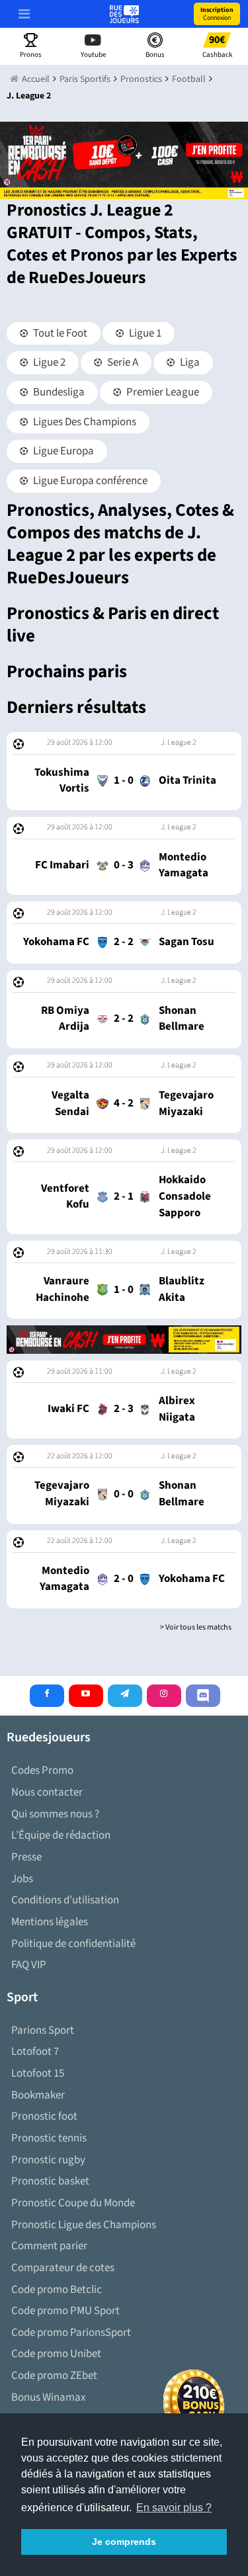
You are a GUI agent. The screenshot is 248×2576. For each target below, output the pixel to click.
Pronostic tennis (49, 2138)
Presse (26, 1857)
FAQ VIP (29, 1965)
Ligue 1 (144, 333)
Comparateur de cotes (63, 2268)
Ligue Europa (62, 451)
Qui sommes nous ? (55, 1814)
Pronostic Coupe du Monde (73, 2203)
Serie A (122, 362)
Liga (189, 362)
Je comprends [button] (124, 2542)
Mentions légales (50, 1922)
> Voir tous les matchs (196, 1627)
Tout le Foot (59, 333)
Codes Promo (42, 1770)
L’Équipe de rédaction (61, 1835)
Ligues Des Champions (84, 422)
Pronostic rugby (48, 2160)
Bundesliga (58, 392)
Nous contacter (47, 1792)
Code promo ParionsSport (71, 2333)
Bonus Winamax (49, 2397)
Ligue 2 (48, 362)
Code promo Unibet (56, 2354)
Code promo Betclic (57, 2290)
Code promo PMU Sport (65, 2311)
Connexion (217, 14)
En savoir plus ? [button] (174, 2508)
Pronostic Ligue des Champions (84, 2225)
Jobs (22, 1879)
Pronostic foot (44, 2116)
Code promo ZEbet (54, 2376)
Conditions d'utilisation (65, 1900)
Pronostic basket (50, 2181)
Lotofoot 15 (38, 2073)
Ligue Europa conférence (89, 481)
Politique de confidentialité (73, 1944)
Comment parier (49, 2246)
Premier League (162, 392)
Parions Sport (43, 2030)
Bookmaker (38, 2095)
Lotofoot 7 (35, 2052)
